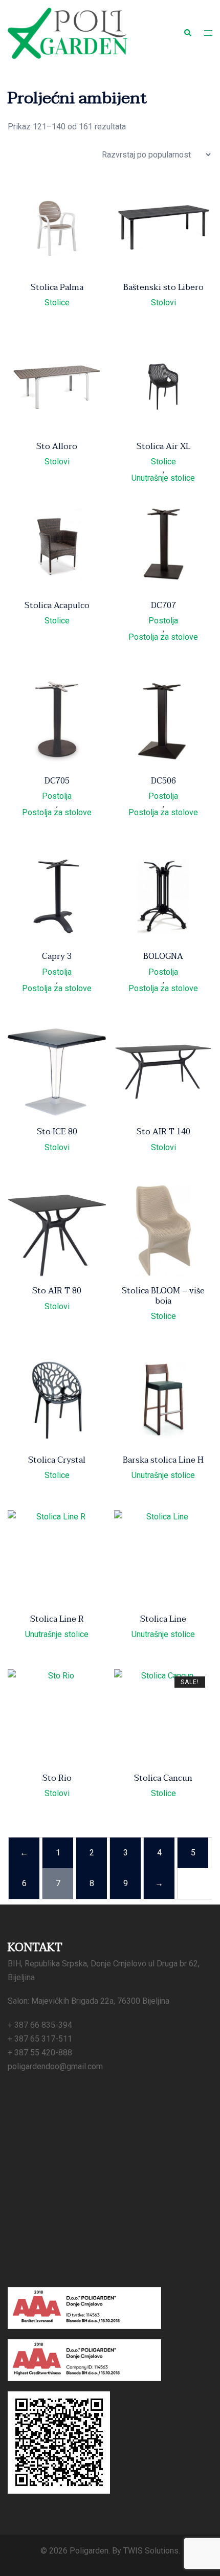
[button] (187, 33)
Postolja (163, 621)
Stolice (57, 303)
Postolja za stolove (163, 637)
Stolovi (163, 303)
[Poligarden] (68, 32)
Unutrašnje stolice (163, 478)
